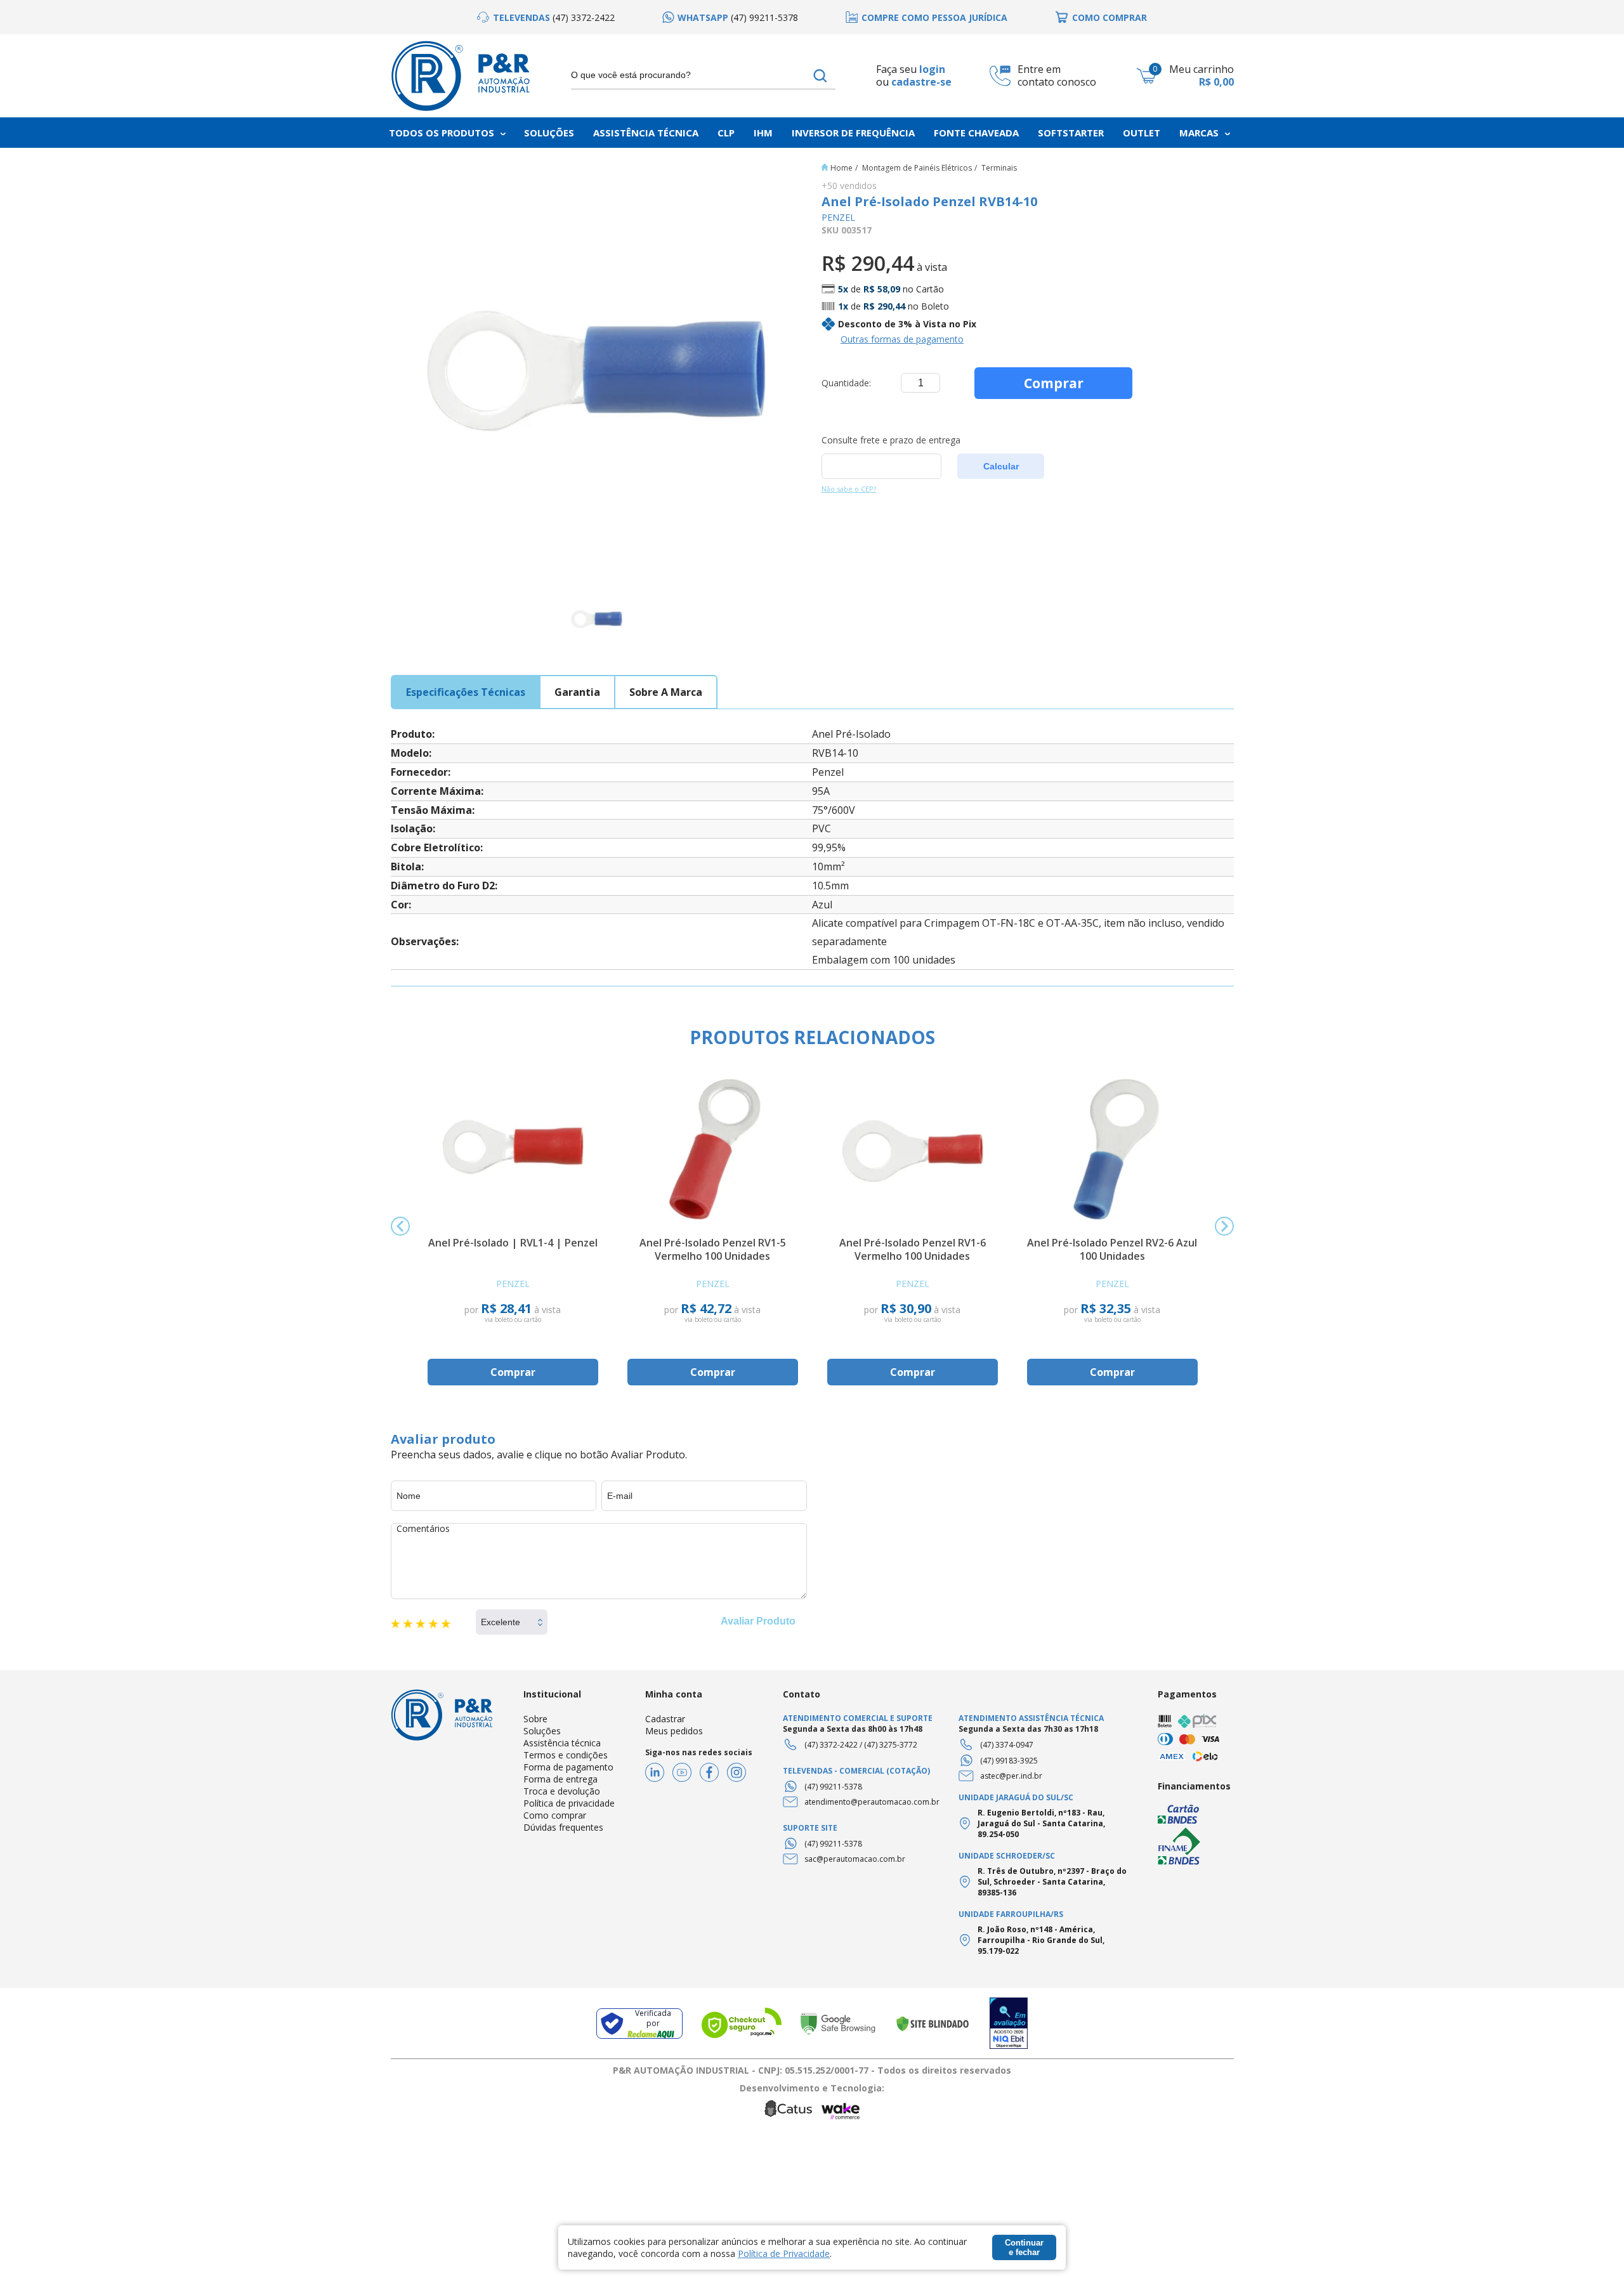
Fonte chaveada (976, 133)
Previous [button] (400, 1226)
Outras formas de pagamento (902, 339)
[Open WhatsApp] (1592, 2244)
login (932, 69)
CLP (726, 133)
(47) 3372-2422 (831, 1745)
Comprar (1054, 383)
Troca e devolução (562, 1791)
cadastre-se (921, 82)
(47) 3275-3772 (891, 1745)
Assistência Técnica (646, 133)
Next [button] (1224, 1226)
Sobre (535, 1719)
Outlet (1142, 133)
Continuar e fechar (1024, 2247)
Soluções (549, 133)
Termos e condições (566, 1755)
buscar (821, 76)
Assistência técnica (562, 1743)
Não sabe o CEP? (849, 489)
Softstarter (1071, 133)
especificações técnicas (466, 692)
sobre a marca (666, 692)
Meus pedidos (674, 1731)
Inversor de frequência (853, 133)
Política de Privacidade (784, 2253)
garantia (577, 692)
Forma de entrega (560, 1779)
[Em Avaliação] (1009, 2023)
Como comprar (555, 1815)
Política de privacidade (569, 1803)
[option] (546, 17)
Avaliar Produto (758, 1621)
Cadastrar (665, 1719)
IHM (763, 133)
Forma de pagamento (568, 1767)
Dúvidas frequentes (563, 1827)
